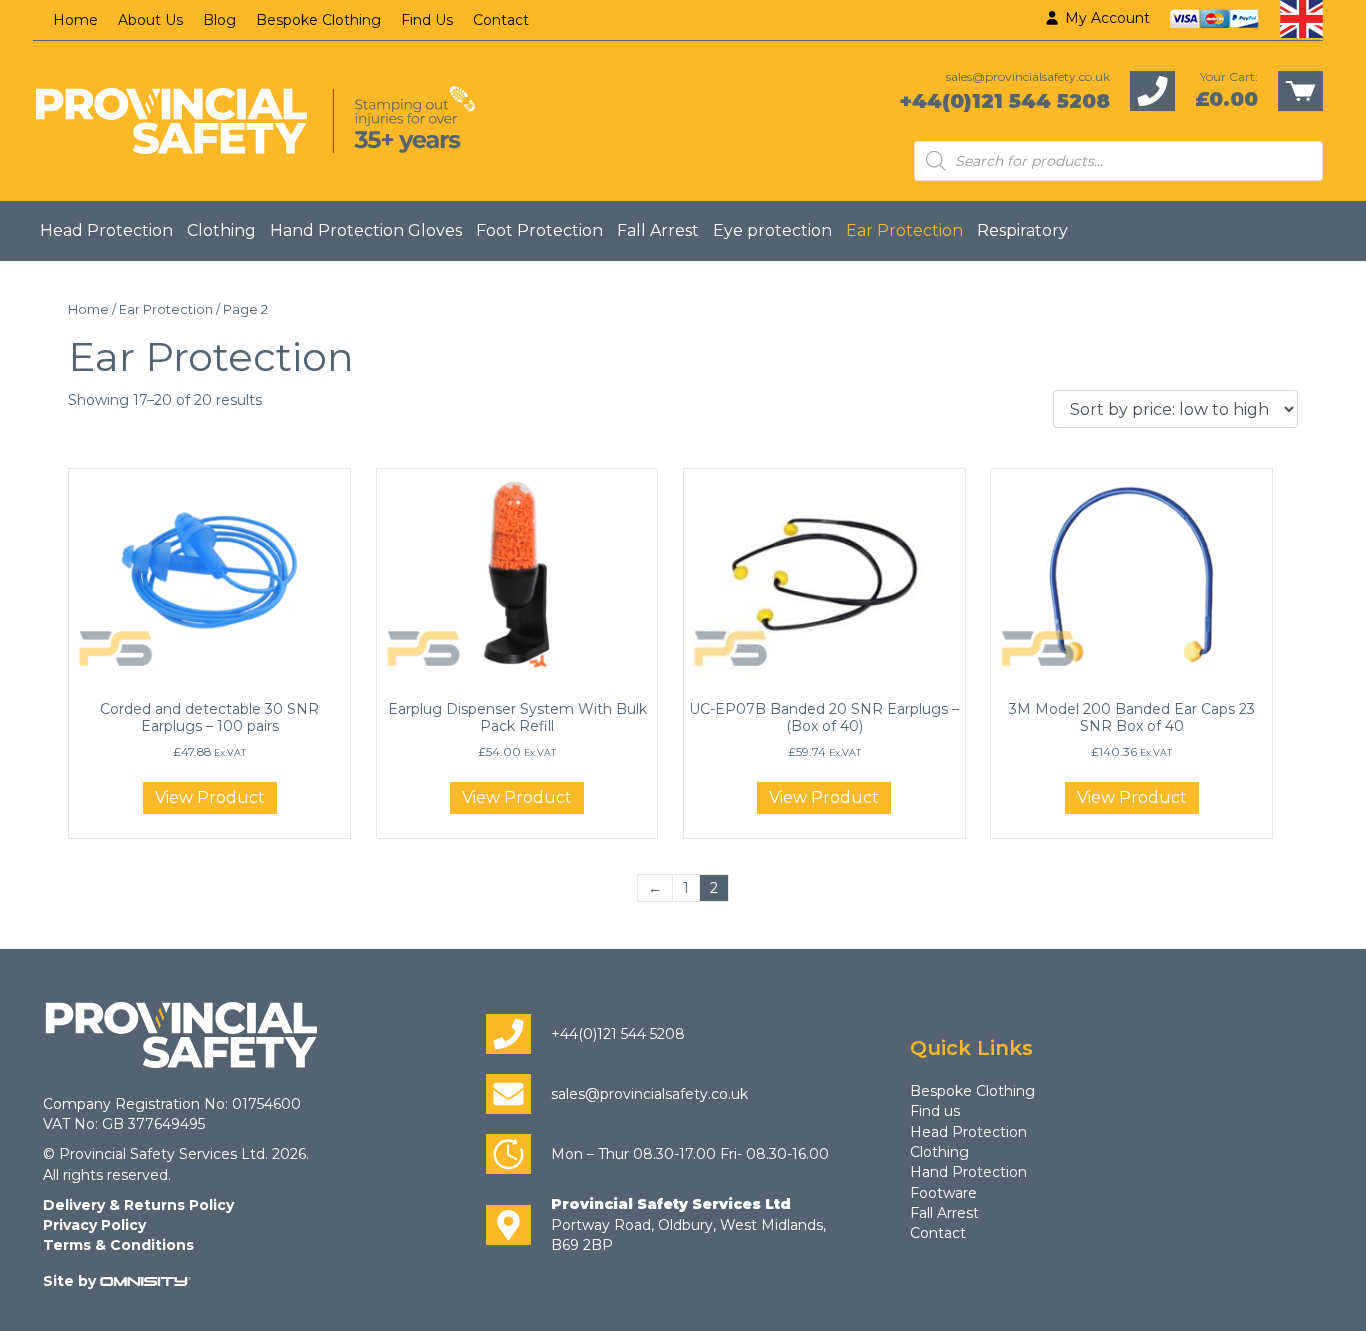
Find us (935, 1111)
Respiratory (1022, 230)
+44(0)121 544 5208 (1004, 101)
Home (75, 20)
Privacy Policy (94, 1225)
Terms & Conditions (118, 1245)
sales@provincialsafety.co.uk (1028, 76)
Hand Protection (968, 1172)
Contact (501, 20)
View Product (210, 797)
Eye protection (772, 230)
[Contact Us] (1152, 90)
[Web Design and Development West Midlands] (145, 1281)
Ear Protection (904, 230)
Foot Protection (539, 230)
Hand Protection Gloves (366, 230)
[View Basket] (1300, 90)
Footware (943, 1193)
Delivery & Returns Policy (138, 1205)
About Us (150, 20)
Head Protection (106, 230)
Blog (219, 20)
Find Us (427, 20)
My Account (1105, 18)
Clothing (221, 230)
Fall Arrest (658, 230)
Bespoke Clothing (318, 20)
